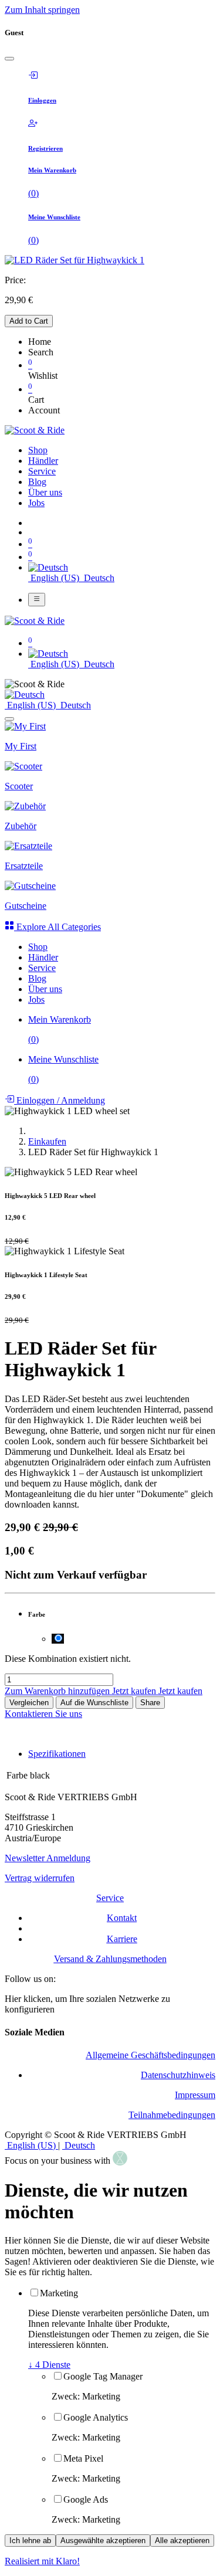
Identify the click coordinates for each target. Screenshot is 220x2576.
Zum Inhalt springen (42, 10)
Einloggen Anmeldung (60, 1100)
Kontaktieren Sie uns (43, 1714)
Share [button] (150, 1703)
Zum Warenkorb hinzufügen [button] (58, 1691)
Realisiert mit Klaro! (42, 2561)
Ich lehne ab (30, 2541)
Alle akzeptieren (182, 2541)
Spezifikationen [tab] (57, 1754)
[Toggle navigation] (37, 599)
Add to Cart (29, 321)
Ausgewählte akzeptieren (103, 2541)
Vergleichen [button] (29, 1703)
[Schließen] (9, 59)
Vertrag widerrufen (40, 1878)
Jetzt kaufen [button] (135, 1691)
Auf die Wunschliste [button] (94, 1703)
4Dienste (49, 2365)
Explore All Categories (57, 927)
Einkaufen (47, 1141)
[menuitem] (38, 450)
